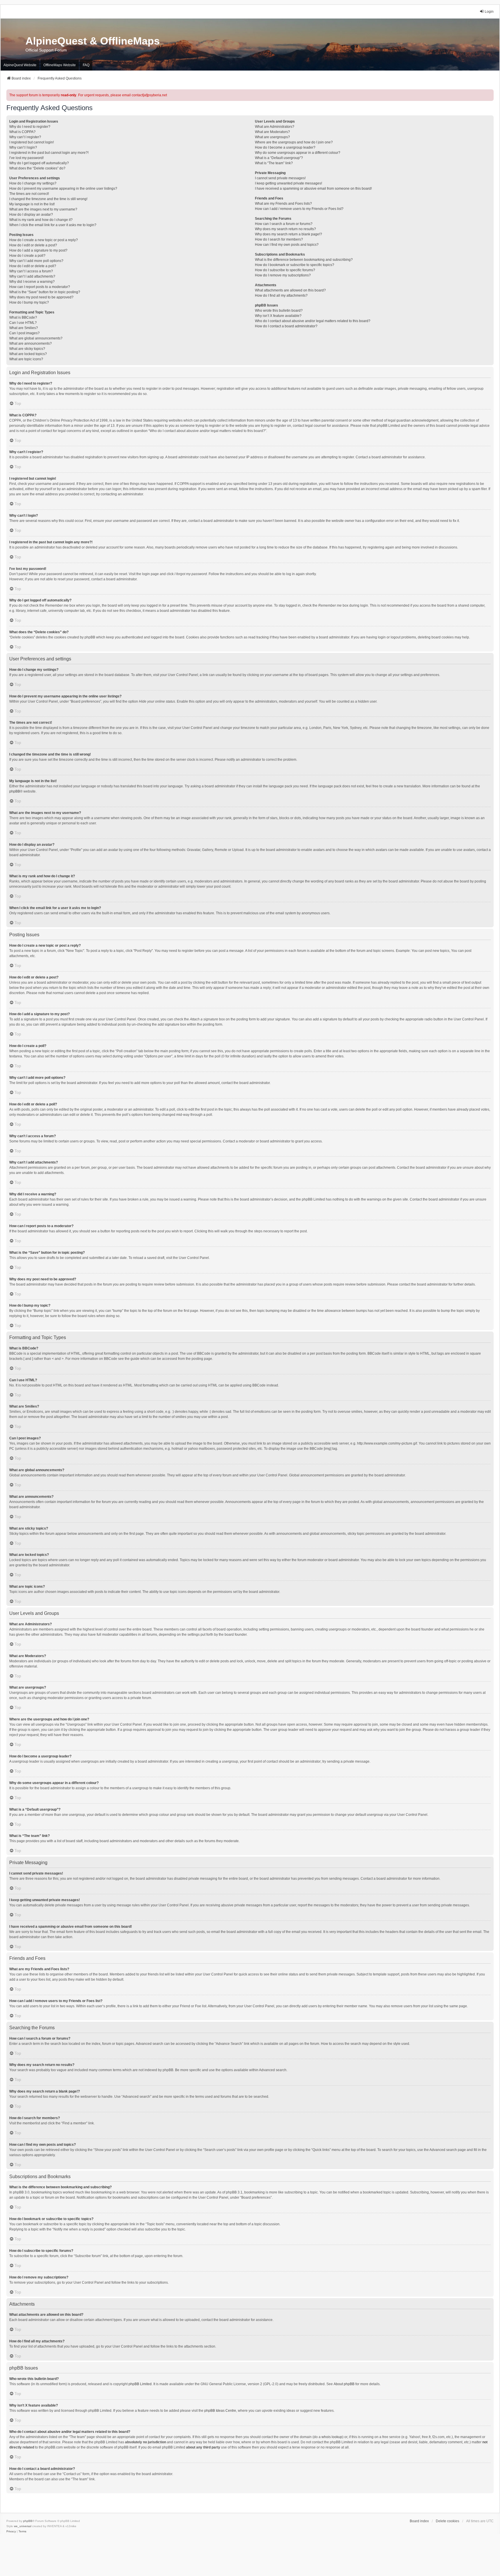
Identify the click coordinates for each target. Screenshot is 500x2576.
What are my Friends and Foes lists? (283, 204)
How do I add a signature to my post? (38, 250)
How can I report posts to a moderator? (40, 287)
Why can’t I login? (23, 147)
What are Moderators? (272, 132)
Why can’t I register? (25, 137)
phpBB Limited (140, 2384)
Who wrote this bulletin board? (279, 311)
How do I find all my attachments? (281, 296)
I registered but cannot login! (32, 142)
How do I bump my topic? (29, 302)
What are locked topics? (28, 354)
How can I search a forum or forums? (284, 224)
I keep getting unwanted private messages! (288, 183)
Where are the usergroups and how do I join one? (294, 142)
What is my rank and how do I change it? (41, 220)
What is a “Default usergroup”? (279, 158)
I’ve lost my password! (26, 158)
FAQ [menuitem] (86, 65)
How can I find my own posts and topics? (287, 245)
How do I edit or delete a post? (33, 245)
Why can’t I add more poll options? (36, 261)
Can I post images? (24, 333)
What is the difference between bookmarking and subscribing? (304, 260)
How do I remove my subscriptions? (283, 275)
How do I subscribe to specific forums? (285, 270)
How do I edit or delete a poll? (33, 266)
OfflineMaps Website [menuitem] (60, 65)
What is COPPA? (22, 132)
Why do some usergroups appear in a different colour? (298, 153)
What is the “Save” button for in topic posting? (45, 292)
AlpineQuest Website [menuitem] (20, 65)
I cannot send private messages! (280, 178)
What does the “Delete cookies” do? (37, 168)
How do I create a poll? (27, 256)
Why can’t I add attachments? (32, 276)
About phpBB (344, 2384)
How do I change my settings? (33, 183)
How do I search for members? (279, 239)
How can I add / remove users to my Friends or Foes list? (299, 209)
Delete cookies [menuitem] (447, 2521)
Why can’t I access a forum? (31, 271)
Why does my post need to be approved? (41, 297)
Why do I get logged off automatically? (39, 163)
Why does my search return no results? (285, 229)
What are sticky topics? (27, 349)
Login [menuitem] (489, 12)
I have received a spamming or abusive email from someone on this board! (313, 189)
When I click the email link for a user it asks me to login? (53, 225)
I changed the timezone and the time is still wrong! (48, 199)
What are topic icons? (26, 359)
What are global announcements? (36, 338)
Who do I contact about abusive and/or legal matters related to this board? (313, 321)
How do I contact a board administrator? (286, 326)
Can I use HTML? (23, 323)
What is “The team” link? (274, 163)
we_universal (23, 2526)
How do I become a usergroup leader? (285, 147)
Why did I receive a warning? (32, 282)
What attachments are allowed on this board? (290, 290)
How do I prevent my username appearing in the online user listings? (63, 189)
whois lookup (332, 2437)
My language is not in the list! (32, 204)
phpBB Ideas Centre (220, 2411)
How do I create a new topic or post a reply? (44, 240)
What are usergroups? (272, 137)
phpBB (15, 791)
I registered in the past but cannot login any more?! (49, 153)
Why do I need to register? (30, 127)
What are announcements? (31, 344)
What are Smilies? (24, 328)
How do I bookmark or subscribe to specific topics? (295, 265)
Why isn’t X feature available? (278, 316)
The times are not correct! (29, 194)
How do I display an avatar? (31, 215)
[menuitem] (11, 2531)
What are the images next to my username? (43, 209)
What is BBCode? (23, 317)
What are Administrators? (275, 127)
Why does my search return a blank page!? (288, 234)
